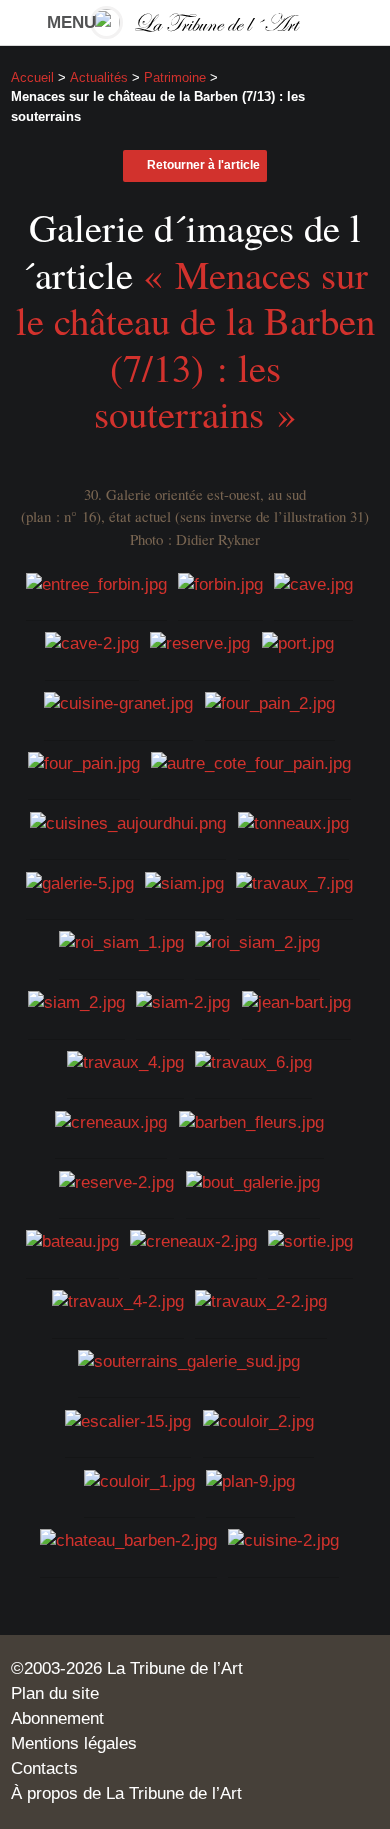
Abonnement (57, 1718)
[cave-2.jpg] (92, 643)
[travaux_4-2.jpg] (118, 1301)
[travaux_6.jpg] (253, 1062)
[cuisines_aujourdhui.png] (128, 823)
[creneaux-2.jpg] (193, 1241)
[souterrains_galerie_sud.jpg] (189, 1361)
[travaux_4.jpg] (125, 1062)
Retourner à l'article (203, 165)
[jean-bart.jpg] (296, 1002)
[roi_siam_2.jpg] (257, 942)
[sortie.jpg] (310, 1241)
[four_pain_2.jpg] (270, 703)
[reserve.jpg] (200, 643)
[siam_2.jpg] (76, 1002)
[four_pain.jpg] (84, 763)
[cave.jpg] (313, 583)
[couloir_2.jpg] (258, 1421)
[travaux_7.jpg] (294, 882)
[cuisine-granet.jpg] (118, 703)
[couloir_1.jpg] (139, 1480)
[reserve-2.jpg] (116, 1181)
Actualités (99, 77)
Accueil (32, 77)
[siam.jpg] (184, 882)
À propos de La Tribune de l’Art (126, 1793)
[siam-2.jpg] (183, 1002)
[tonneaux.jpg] (293, 823)
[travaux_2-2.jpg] (261, 1301)
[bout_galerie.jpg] (253, 1181)
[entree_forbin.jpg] (96, 583)
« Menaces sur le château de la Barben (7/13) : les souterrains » (195, 344)
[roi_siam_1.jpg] (121, 942)
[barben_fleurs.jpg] (251, 1122)
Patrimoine (175, 77)
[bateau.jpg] (72, 1241)
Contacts (44, 1768)
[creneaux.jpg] (111, 1122)
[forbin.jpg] (220, 583)
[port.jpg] (298, 643)
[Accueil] (195, 22)
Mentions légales (74, 1743)
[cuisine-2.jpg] (283, 1540)
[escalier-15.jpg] (128, 1421)
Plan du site (55, 1693)
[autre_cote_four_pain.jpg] (251, 763)
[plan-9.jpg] (250, 1480)
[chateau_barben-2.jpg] (128, 1540)
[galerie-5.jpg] (80, 882)
